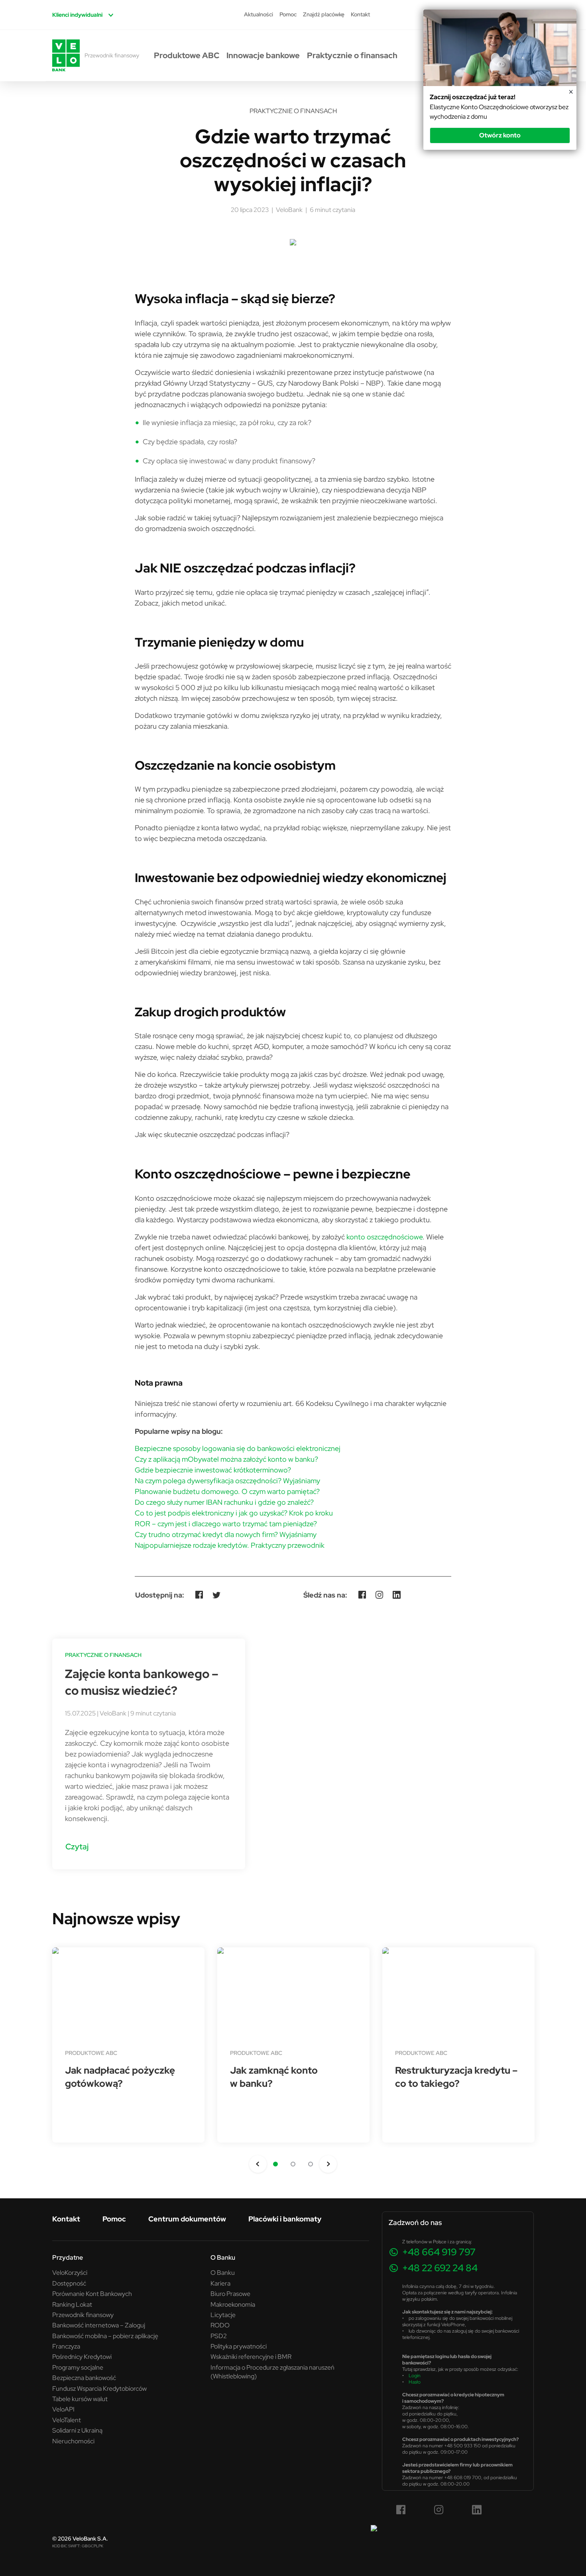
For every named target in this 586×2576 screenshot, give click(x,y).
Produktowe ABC (187, 55)
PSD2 (219, 2336)
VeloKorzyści (70, 2272)
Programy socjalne (78, 2367)
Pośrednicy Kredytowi (82, 2356)
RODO (220, 2325)
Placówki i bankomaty (285, 2219)
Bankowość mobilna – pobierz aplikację (105, 2336)
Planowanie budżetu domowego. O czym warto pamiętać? (227, 1491)
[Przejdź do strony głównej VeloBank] (66, 55)
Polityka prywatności (239, 2346)
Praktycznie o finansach (352, 55)
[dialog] (500, 80)
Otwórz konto (500, 135)
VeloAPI (63, 2409)
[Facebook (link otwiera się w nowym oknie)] (401, 2510)
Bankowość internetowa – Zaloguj (99, 2325)
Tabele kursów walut (80, 2399)
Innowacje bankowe (263, 55)
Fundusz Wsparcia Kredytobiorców (99, 2388)
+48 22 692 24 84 (440, 2268)
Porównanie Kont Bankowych (92, 2294)
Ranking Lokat (72, 2304)
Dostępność (69, 2283)
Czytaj (77, 1846)
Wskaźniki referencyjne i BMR (251, 2356)
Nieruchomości (73, 2441)
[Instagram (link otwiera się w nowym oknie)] (439, 2510)
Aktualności (259, 14)
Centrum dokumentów (187, 2219)
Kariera (220, 2283)
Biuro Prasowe (230, 2294)
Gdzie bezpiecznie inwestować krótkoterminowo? (213, 1470)
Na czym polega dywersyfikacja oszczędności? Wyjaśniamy (227, 1481)
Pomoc (288, 14)
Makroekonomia (233, 2304)
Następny (328, 2164)
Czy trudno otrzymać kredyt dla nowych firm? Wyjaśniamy (226, 1534)
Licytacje (223, 2315)
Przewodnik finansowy (112, 55)
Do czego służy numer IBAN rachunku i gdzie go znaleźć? (224, 1502)
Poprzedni (258, 2164)
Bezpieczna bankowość (84, 2378)
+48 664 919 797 (439, 2252)
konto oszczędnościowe (384, 1237)
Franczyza (66, 2346)
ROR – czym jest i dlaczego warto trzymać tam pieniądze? (226, 1524)
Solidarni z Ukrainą (77, 2430)
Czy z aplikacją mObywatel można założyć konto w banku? (226, 1459)
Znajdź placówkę (324, 14)
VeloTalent (67, 2420)
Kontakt (360, 14)
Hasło (415, 2382)
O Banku (223, 2272)
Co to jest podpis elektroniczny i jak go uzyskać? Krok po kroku (234, 1513)
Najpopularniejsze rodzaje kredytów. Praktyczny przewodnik (230, 1545)
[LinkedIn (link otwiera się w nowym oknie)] (477, 2510)
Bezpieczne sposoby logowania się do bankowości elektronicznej (238, 1448)
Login (415, 2375)
